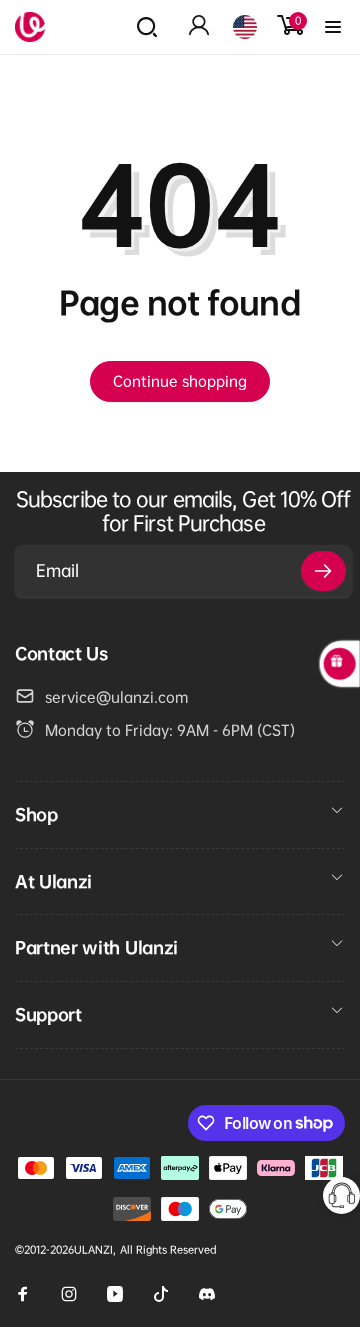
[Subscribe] (323, 571)
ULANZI (93, 1249)
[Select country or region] (245, 27)
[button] (147, 27)
